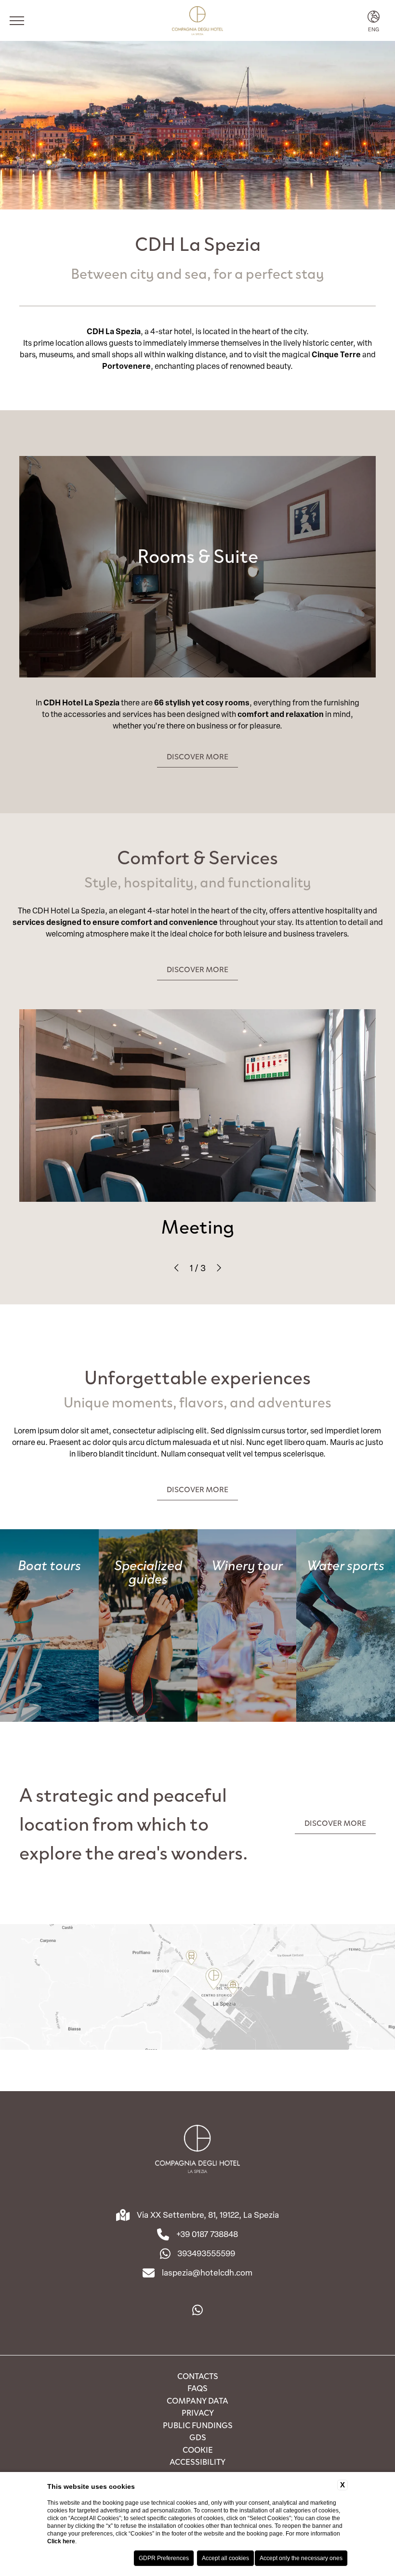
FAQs (197, 2388)
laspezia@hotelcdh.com (207, 2272)
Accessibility (197, 2461)
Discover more (197, 756)
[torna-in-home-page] (197, 2150)
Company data (197, 2400)
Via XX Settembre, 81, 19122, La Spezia (208, 2215)
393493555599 (206, 2253)
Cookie (198, 2449)
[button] (177, 1268)
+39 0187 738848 (207, 2234)
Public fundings (198, 2425)
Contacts (198, 2376)
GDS (198, 2437)
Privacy (198, 2412)
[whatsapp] (197, 2310)
